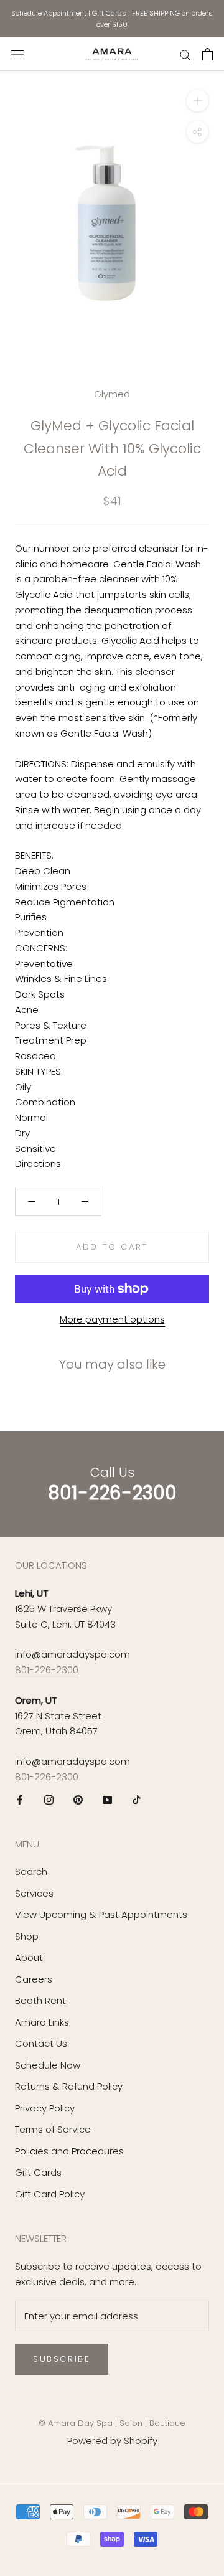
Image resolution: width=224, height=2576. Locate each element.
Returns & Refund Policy (69, 2086)
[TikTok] (137, 1800)
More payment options (112, 1319)
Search (31, 1871)
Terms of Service (53, 2129)
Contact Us (41, 2043)
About (29, 1957)
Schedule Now (48, 2065)
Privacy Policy (45, 2108)
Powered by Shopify (112, 2441)
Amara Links (42, 2022)
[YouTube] (107, 1800)
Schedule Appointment (49, 13)
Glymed (112, 394)
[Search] (185, 54)
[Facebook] (20, 1800)
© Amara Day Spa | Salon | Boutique (112, 2423)
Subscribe (62, 2359)
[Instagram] (49, 1800)
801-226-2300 (47, 1670)
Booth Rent (40, 2000)
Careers (34, 1979)
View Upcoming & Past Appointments (101, 1914)
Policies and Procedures (69, 2151)
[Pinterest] (78, 1800)
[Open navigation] (17, 54)
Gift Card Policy (50, 2194)
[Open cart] (208, 54)
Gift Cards (109, 13)
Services (34, 1893)
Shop (27, 1936)
